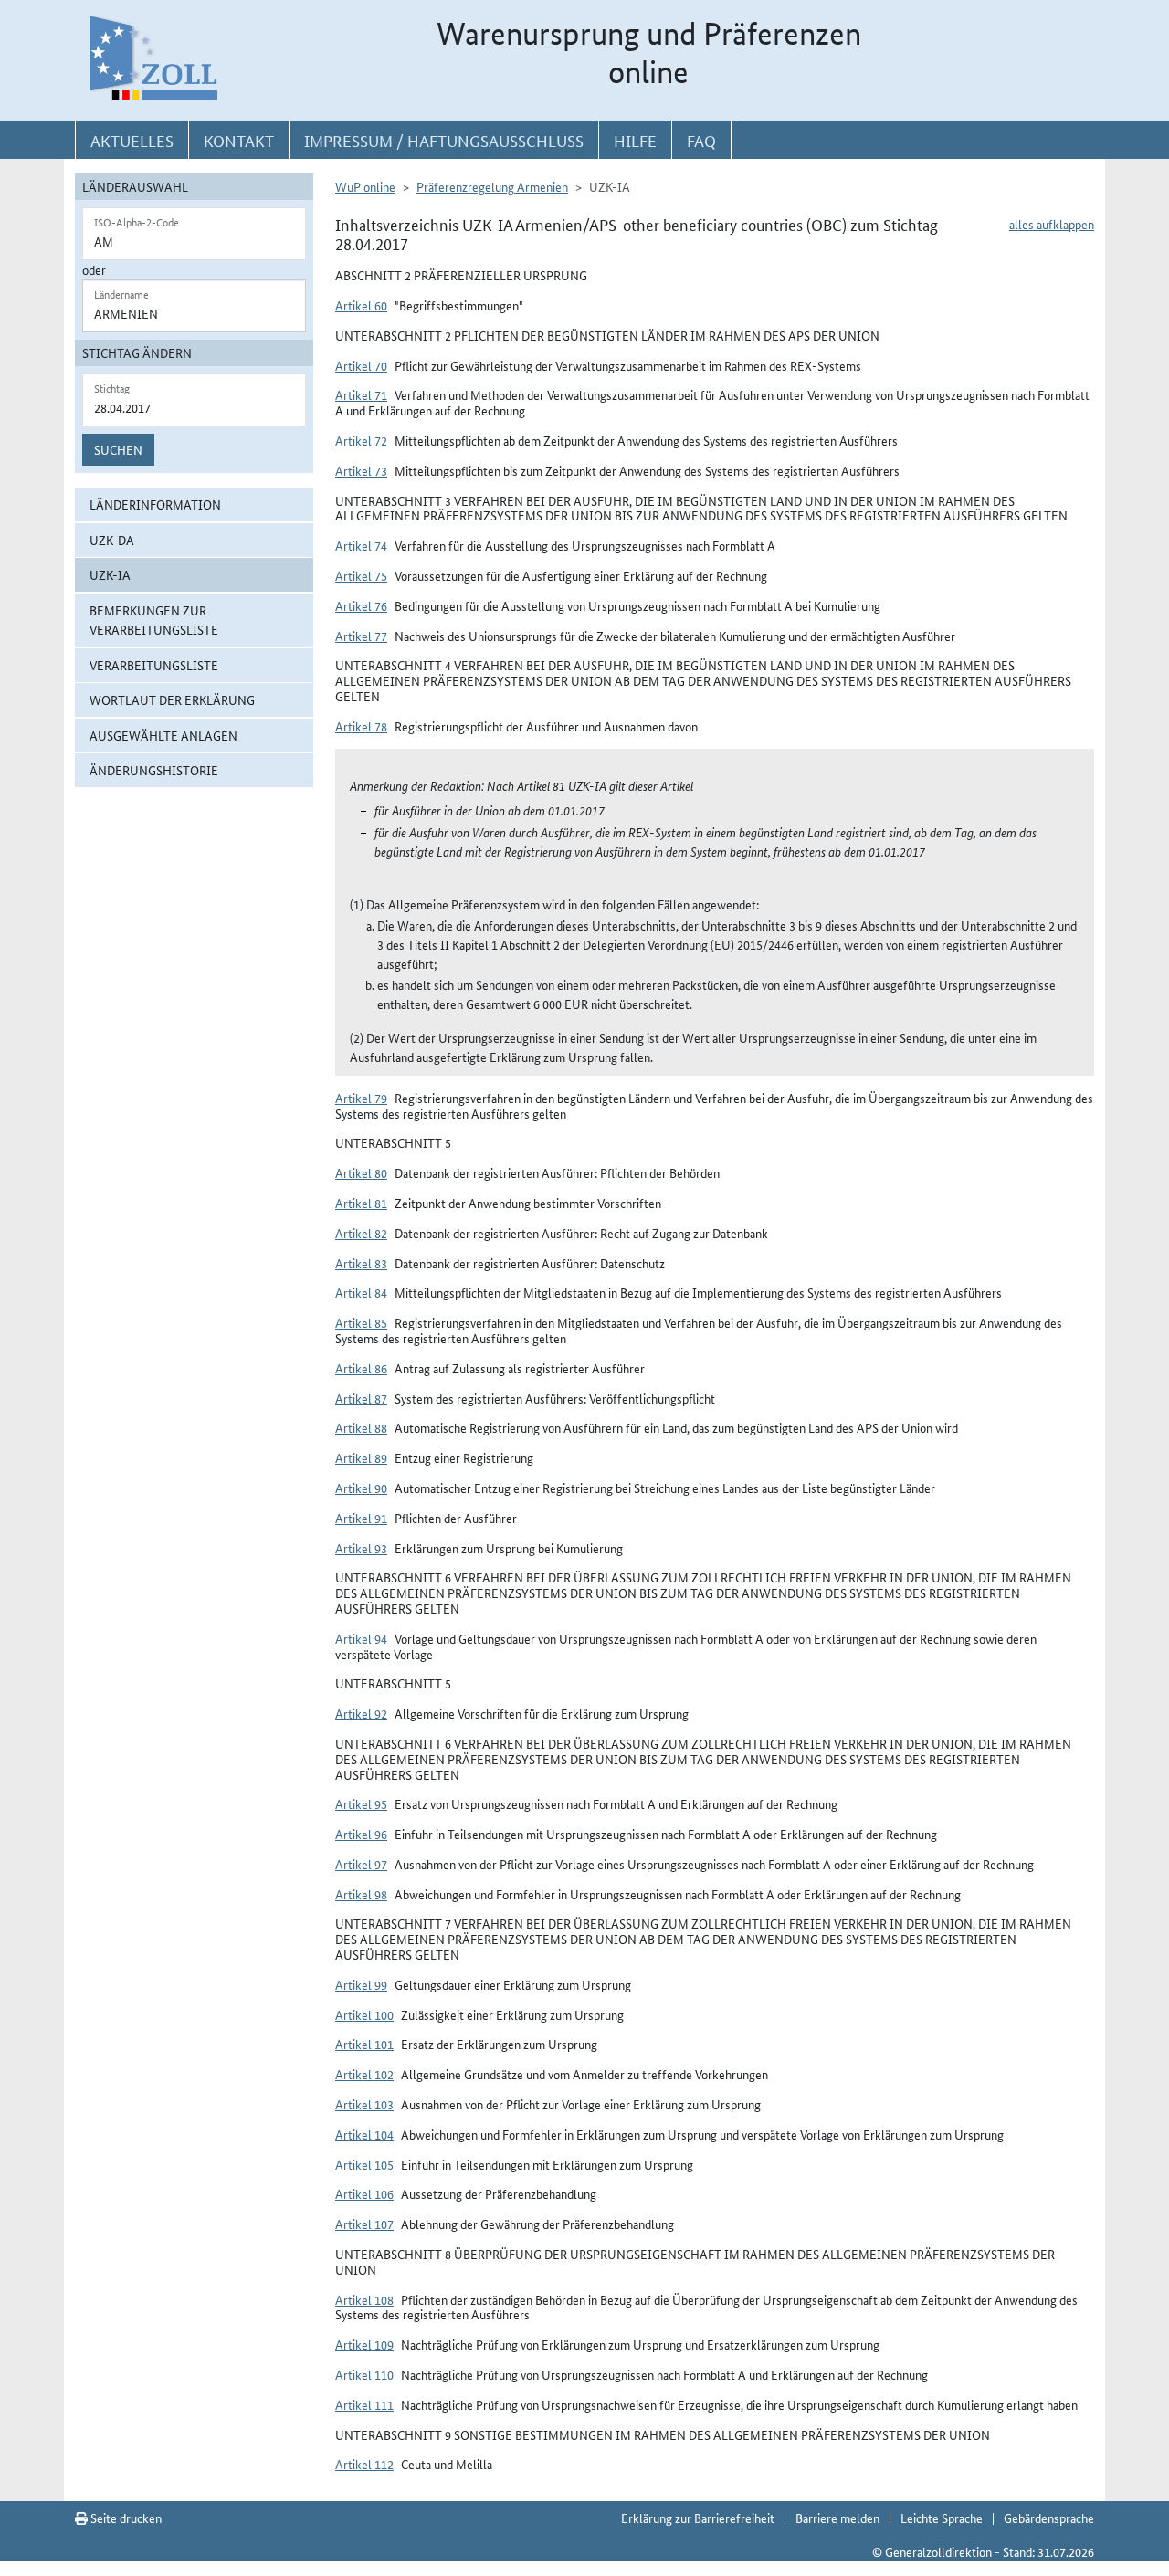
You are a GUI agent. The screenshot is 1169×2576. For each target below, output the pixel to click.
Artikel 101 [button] (364, 2044)
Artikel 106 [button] (364, 2193)
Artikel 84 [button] (361, 1292)
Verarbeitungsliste (154, 665)
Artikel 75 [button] (361, 575)
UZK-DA (112, 540)
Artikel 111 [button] (364, 2404)
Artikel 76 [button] (361, 605)
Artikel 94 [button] (361, 1638)
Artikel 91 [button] (361, 1518)
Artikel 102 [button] (364, 2074)
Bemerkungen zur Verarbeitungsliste (154, 620)
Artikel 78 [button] (361, 726)
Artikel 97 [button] (361, 1864)
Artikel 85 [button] (361, 1322)
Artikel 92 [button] (361, 1713)
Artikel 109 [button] (364, 2344)
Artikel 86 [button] (361, 1368)
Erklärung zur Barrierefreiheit (698, 2518)
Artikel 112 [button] (364, 2464)
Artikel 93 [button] (361, 1548)
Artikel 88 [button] (361, 1427)
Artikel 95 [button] (361, 1803)
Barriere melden (837, 2518)
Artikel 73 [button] (361, 470)
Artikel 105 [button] (364, 2164)
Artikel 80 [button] (361, 1172)
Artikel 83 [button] (361, 1263)
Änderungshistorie (154, 770)
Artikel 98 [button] (361, 1894)
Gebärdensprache (1049, 2518)
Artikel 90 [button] (361, 1488)
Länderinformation (155, 504)
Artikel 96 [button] (361, 1834)
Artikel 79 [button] (361, 1098)
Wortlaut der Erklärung (172, 699)
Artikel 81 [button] (361, 1203)
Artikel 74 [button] (361, 545)
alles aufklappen (1052, 224)
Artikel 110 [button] (364, 2374)
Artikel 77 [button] (361, 636)
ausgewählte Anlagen (163, 735)
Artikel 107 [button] (364, 2224)
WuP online (365, 186)
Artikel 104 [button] (364, 2134)
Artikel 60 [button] (361, 305)
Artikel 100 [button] (364, 2014)
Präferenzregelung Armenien (492, 186)
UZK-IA (110, 574)
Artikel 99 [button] (361, 1984)
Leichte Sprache (942, 2518)
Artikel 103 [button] (364, 2104)
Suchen (118, 449)
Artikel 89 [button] (361, 1457)
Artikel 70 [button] (361, 365)
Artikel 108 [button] (364, 2299)
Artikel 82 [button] (361, 1233)
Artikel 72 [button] (361, 440)
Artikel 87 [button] (361, 1398)
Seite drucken (125, 2518)
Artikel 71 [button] (361, 394)
